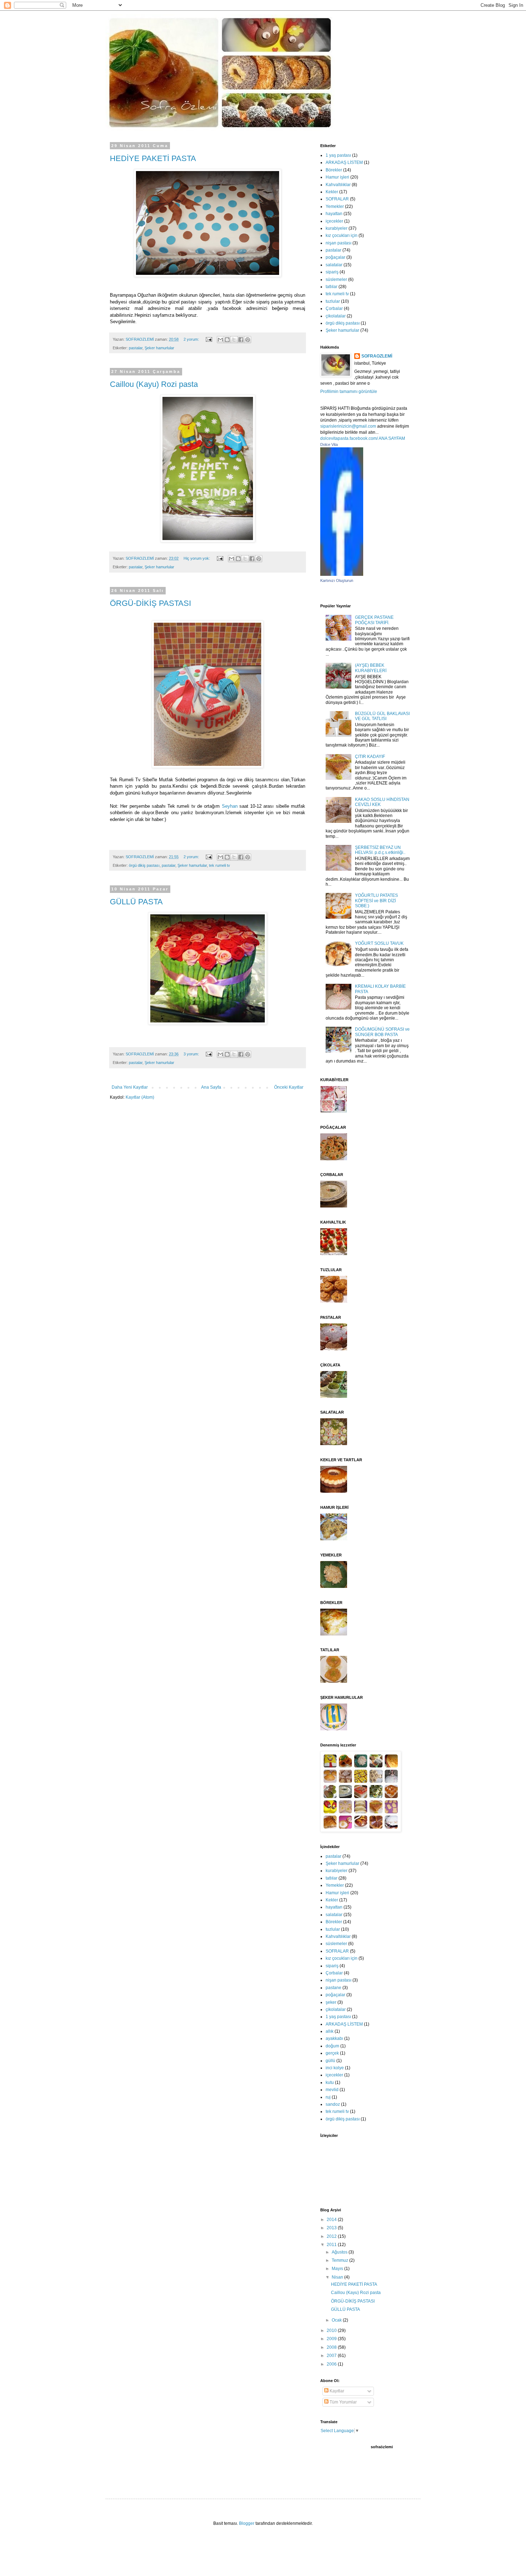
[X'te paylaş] (234, 340)
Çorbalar (334, 308)
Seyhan (230, 806)
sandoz (333, 2104)
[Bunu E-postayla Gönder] (220, 340)
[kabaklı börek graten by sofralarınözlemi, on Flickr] (334, 1634)
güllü (330, 2061)
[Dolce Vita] (342, 574)
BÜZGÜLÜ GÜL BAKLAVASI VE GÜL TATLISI (382, 716)
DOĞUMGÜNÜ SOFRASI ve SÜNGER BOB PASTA (382, 1032)
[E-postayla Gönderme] (209, 339)
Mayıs (338, 2269)
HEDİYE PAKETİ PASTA (153, 158)
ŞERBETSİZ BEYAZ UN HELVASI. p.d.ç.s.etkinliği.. (380, 850)
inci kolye (335, 2068)
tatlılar (332, 287)
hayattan (334, 214)
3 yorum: (192, 1054)
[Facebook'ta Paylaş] (241, 340)
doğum (332, 2046)
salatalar (334, 265)
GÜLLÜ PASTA (136, 902)
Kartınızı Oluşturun (337, 580)
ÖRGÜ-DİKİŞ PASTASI (150, 603)
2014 (332, 2220)
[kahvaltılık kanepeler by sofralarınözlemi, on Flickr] (334, 1254)
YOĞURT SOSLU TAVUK (379, 943)
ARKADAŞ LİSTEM (344, 162)
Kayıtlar (336, 2391)
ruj (328, 2097)
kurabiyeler (337, 228)
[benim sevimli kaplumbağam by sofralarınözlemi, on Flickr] (334, 1539)
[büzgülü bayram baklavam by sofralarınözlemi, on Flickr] (334, 1681)
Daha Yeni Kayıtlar (130, 1087)
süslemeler (336, 280)
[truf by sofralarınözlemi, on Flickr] (334, 1396)
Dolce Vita (329, 444)
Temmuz (340, 2260)
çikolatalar (336, 316)
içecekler (334, 221)
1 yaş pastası (338, 155)
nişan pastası (339, 243)
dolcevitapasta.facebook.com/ (349, 438)
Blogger (247, 2523)
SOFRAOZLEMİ (377, 356)
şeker (331, 2002)
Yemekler (335, 206)
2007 (332, 2356)
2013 (332, 2228)
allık (330, 2031)
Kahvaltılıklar (338, 185)
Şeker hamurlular (159, 348)
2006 (332, 2364)
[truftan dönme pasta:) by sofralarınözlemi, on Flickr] (334, 1349)
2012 (332, 2236)
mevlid (332, 2090)
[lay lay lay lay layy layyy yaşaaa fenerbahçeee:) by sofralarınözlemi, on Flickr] (334, 1729)
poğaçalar (335, 257)
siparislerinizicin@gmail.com (348, 426)
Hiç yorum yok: (197, 558)
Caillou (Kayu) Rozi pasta (154, 384)
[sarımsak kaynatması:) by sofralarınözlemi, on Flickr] (334, 1206)
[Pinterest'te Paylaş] (248, 340)
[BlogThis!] (227, 340)
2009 (332, 2339)
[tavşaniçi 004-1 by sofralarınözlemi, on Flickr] (334, 1586)
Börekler (334, 170)
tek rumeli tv (220, 865)
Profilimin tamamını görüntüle (349, 392)
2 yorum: (192, 339)
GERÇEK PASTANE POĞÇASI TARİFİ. (374, 620)
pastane (333, 1988)
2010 (332, 2330)
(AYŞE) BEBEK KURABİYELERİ (371, 668)
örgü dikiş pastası (144, 865)
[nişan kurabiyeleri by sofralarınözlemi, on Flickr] (334, 1111)
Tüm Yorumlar (343, 2402)
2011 (332, 2245)
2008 (332, 2347)
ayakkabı (334, 2038)
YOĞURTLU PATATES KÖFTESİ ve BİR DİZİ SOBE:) (376, 901)
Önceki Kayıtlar (289, 1087)
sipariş (332, 272)
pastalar (136, 348)
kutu (330, 2082)
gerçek (332, 2053)
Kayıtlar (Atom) (140, 1097)
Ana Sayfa (211, 1087)
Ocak (337, 2320)
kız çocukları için (342, 235)
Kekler (332, 192)
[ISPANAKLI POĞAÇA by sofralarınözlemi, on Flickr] (334, 1159)
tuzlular (333, 301)
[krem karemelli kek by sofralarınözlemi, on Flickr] (334, 1491)
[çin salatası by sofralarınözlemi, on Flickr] (334, 1444)
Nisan (338, 2277)
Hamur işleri (337, 177)
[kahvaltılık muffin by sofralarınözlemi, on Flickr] (334, 1301)
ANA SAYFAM (392, 438)
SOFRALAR (337, 199)
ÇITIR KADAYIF (370, 757)
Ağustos (340, 2252)
